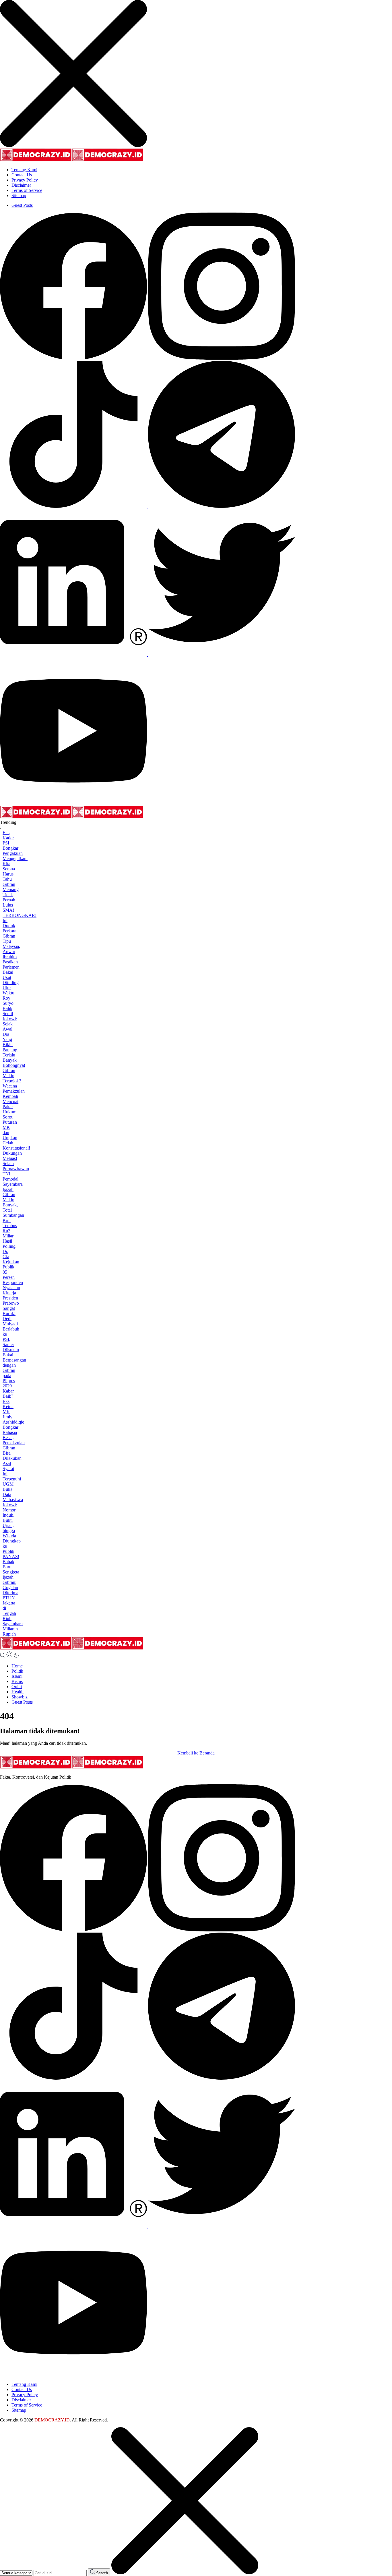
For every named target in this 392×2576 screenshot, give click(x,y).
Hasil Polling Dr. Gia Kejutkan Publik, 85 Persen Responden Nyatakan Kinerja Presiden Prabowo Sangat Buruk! (13, 1277)
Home (17, 1666)
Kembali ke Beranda (196, 1753)
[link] (74, 358)
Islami (17, 1676)
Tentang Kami (24, 170)
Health (18, 1692)
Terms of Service (27, 190)
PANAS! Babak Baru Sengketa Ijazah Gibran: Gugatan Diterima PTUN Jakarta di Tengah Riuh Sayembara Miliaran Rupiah (13, 1595)
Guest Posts (22, 205)
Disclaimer (21, 185)
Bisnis (17, 1681)
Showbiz (20, 1697)
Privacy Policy (25, 180)
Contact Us (22, 175)
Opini (17, 1687)
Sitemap (19, 195)
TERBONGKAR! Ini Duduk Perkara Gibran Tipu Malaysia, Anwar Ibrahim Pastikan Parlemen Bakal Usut (20, 946)
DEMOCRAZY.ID (52, 2420)
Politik (17, 1671)
